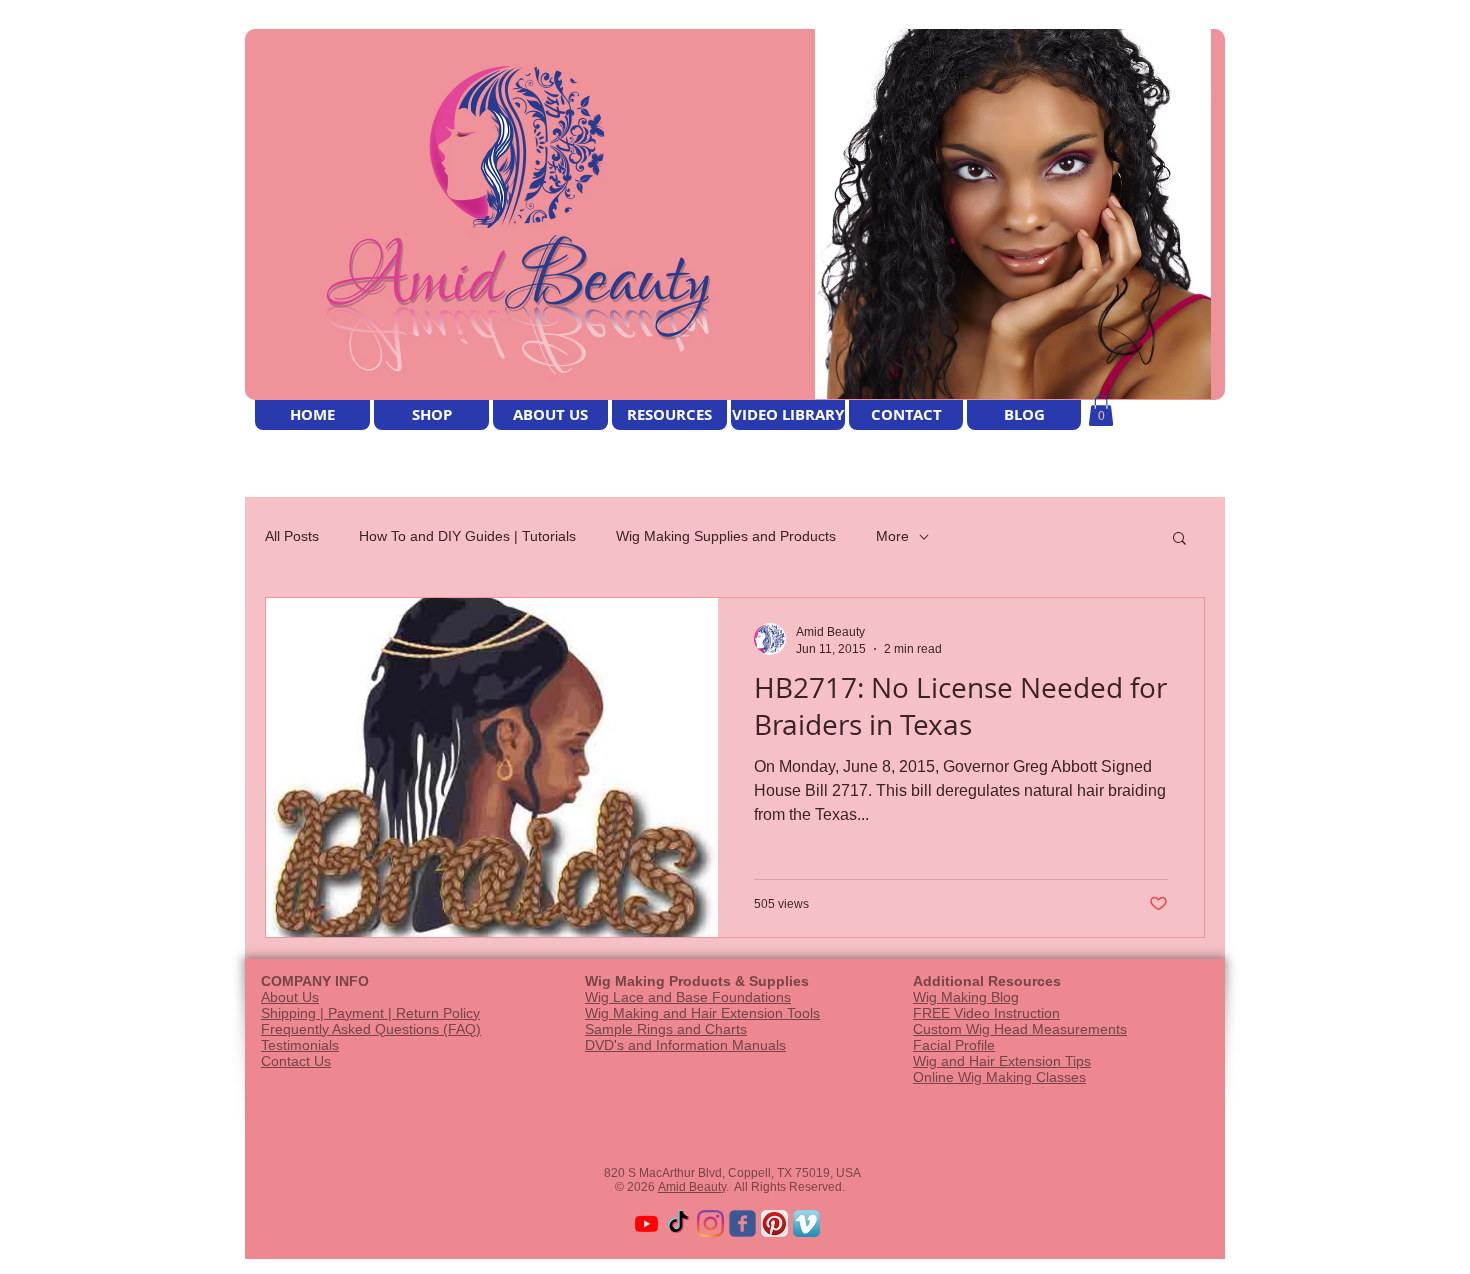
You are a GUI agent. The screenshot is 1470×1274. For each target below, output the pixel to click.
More (892, 536)
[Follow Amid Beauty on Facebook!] (742, 1223)
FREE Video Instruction (986, 1013)
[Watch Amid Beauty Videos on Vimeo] (806, 1223)
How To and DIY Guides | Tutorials (467, 536)
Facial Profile (954, 1045)
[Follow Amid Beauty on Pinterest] (774, 1223)
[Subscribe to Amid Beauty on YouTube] (646, 1223)
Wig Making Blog (966, 997)
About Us (290, 997)
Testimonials (300, 1045)
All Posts (292, 536)
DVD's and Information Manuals (685, 1045)
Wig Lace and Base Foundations (688, 997)
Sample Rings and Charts (666, 1029)
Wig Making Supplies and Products (726, 536)
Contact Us (296, 1061)
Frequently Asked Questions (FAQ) (371, 1029)
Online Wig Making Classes (999, 1077)
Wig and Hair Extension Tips (1002, 1061)
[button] (1101, 410)
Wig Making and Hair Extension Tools (702, 1013)
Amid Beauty (692, 1187)
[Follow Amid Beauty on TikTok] (678, 1223)
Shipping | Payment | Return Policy (370, 1013)
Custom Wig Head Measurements (1020, 1029)
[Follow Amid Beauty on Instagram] (710, 1223)
